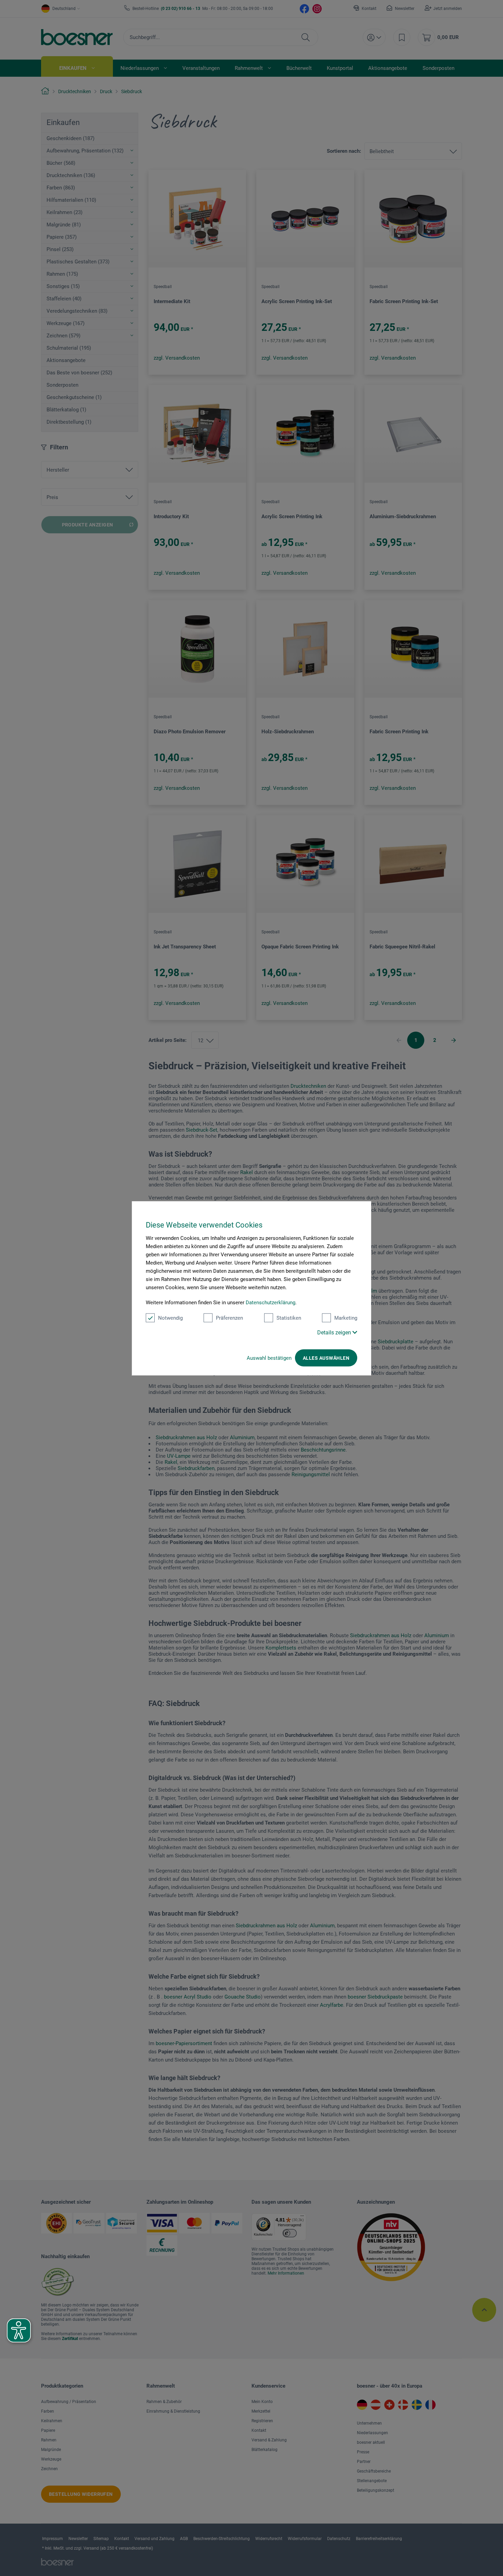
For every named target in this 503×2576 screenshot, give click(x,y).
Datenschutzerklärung (270, 1302)
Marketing (346, 1318)
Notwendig (170, 1318)
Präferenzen (229, 1318)
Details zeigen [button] (335, 1332)
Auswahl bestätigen (269, 1358)
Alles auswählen (326, 1358)
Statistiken (289, 1318)
